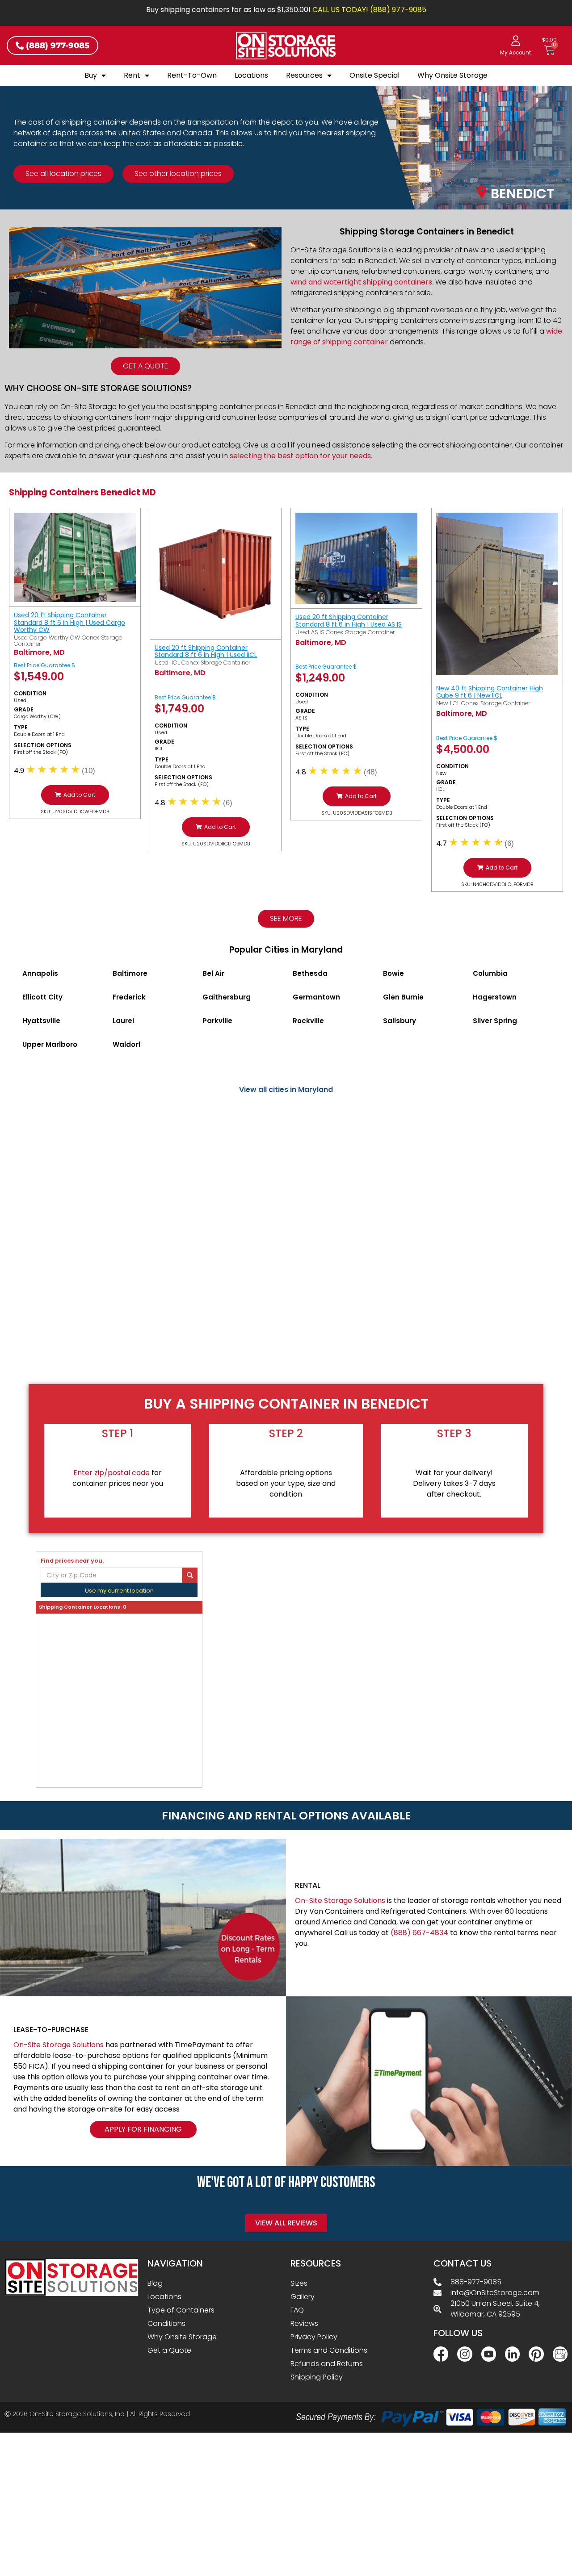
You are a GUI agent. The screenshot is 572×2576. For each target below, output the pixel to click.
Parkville (217, 1021)
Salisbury (400, 1021)
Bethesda (310, 973)
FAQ (297, 2310)
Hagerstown (495, 997)
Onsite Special (374, 75)
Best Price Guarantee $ (44, 665)
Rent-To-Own (192, 75)
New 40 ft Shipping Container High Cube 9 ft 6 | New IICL (490, 692)
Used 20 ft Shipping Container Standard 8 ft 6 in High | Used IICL (206, 651)
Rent (132, 75)
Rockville (308, 1021)
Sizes (299, 2283)
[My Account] (516, 41)
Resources (304, 75)
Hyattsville (41, 1021)
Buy (91, 75)
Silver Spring (495, 1021)
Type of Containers (181, 2310)
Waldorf (127, 1044)
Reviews (304, 2323)
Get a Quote (169, 2350)
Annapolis (40, 973)
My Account (515, 53)
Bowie (393, 973)
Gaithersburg (227, 997)
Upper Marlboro (50, 1044)
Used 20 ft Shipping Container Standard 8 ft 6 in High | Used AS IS (349, 621)
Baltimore (130, 973)
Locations (251, 75)
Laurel (123, 1021)
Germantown (316, 997)
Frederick (129, 997)
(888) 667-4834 (419, 1933)
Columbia (490, 973)
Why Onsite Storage (452, 75)
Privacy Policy (314, 2337)
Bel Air (213, 973)
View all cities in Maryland (286, 1089)
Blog (155, 2283)
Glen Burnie (403, 997)
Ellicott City (42, 997)
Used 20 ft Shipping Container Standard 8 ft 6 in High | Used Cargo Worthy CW (69, 623)
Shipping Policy (317, 2377)
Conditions (166, 2323)
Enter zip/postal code (111, 1473)
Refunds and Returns (327, 2364)
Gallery (303, 2297)
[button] (75, 795)
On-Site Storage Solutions (340, 1901)
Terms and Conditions (329, 2350)
